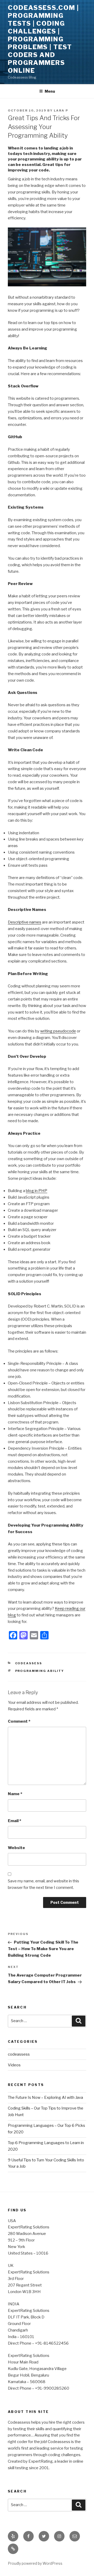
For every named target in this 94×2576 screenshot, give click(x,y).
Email (14, 1821)
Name (15, 1794)
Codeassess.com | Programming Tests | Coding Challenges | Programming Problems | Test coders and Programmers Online (43, 39)
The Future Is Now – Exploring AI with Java (45, 2097)
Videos (14, 2065)
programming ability (40, 1671)
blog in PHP (37, 1191)
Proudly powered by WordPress (35, 2563)
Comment (19, 1721)
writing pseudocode (58, 1031)
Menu (50, 91)
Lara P (61, 110)
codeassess (29, 1663)
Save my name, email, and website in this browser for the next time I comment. (43, 1884)
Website (16, 1848)
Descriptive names (25, 922)
